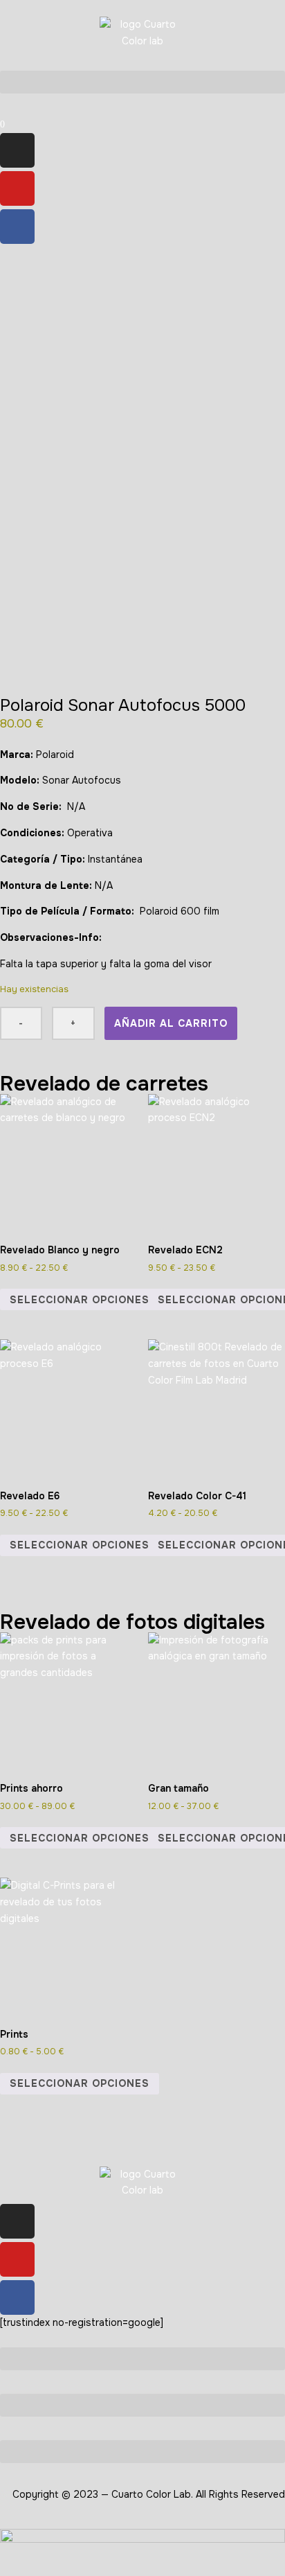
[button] (142, 82)
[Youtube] (17, 188)
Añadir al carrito (171, 1023)
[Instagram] (17, 150)
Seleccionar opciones (80, 1300)
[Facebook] (17, 227)
